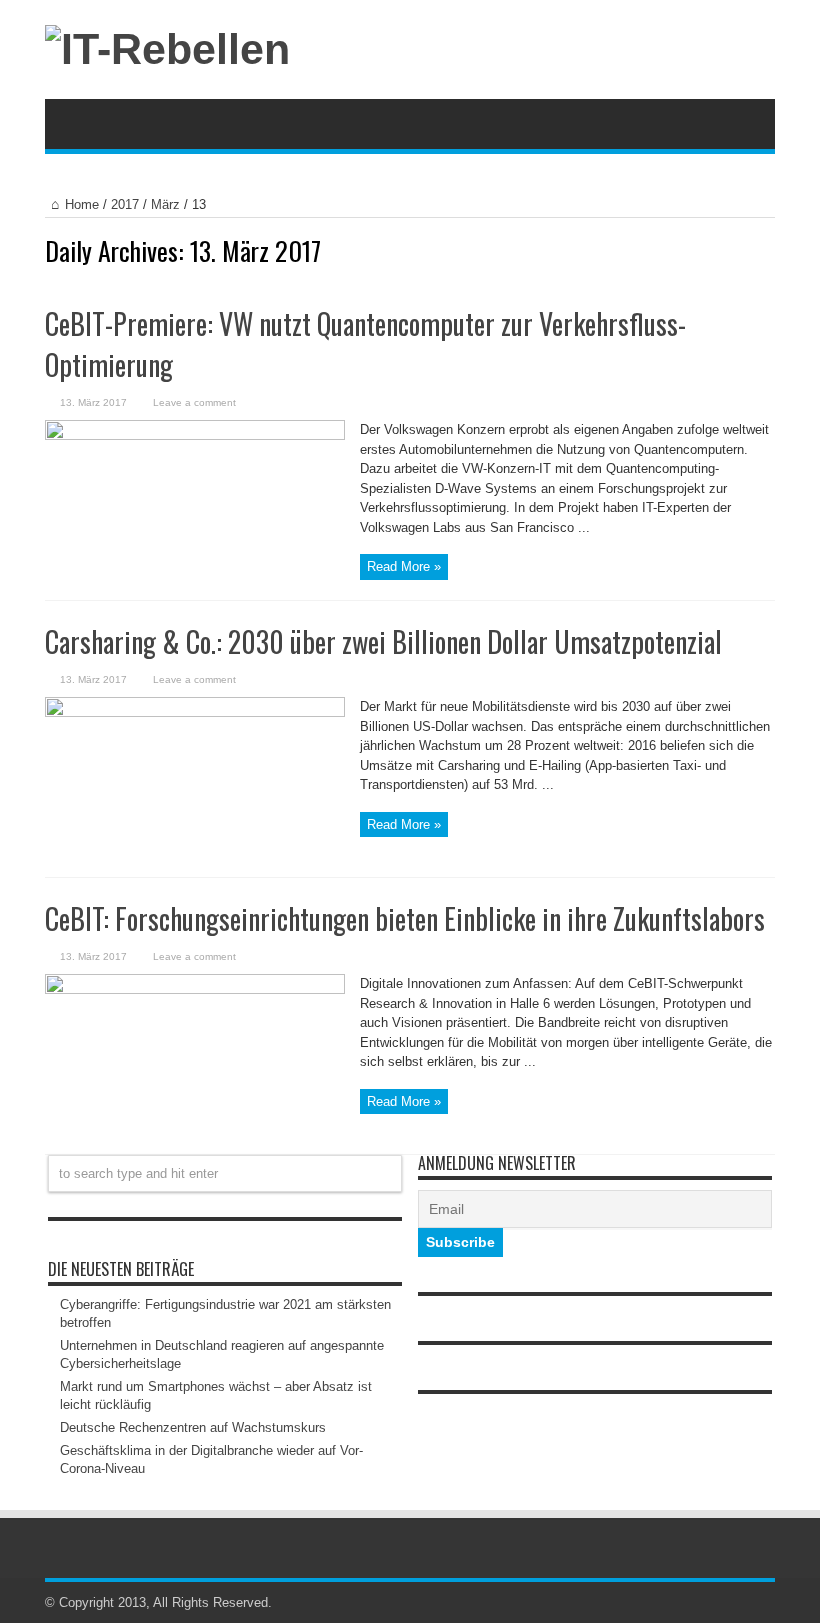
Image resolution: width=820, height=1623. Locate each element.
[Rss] (739, 1603)
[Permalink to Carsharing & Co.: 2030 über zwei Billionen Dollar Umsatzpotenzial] (195, 712)
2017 (125, 204)
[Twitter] (763, 1603)
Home (82, 204)
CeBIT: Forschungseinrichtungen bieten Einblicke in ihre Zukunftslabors (405, 918)
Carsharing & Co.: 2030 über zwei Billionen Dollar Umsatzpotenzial (383, 641)
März (165, 204)
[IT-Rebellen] (167, 49)
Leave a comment (194, 402)
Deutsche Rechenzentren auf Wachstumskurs (193, 1427)
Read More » (404, 566)
